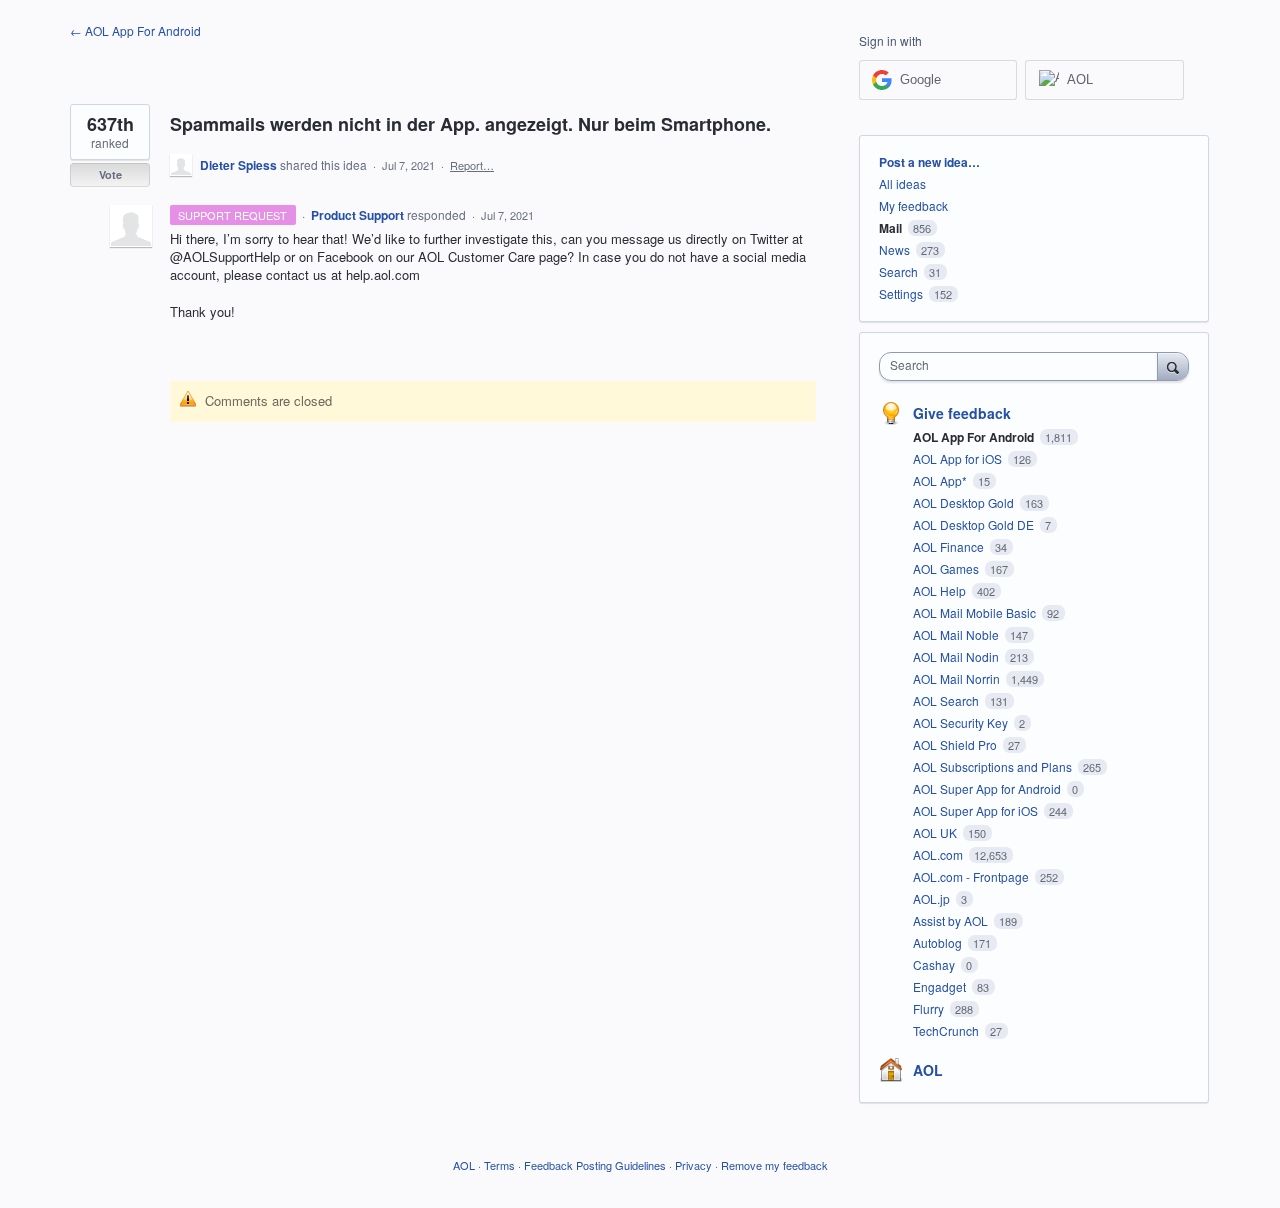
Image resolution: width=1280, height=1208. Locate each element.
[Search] (1173, 366)
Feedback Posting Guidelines (595, 1165)
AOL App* (941, 480)
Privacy (693, 1165)
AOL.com (939, 854)
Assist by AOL (952, 920)
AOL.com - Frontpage (972, 876)
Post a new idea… (929, 162)
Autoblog (939, 942)
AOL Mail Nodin (957, 656)
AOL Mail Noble (957, 634)
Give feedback (962, 413)
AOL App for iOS (959, 458)
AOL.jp (933, 898)
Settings (901, 293)
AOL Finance (950, 546)
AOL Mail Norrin (958, 678)
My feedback (913, 205)
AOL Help (941, 590)
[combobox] (1023, 366)
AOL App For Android (975, 437)
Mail (890, 228)
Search (898, 271)
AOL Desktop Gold (965, 502)
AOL (928, 1070)
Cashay (935, 964)
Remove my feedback (774, 1165)
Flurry (930, 1008)
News (894, 249)
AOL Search (947, 700)
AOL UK (936, 832)
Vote (110, 174)
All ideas (902, 183)
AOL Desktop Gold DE (975, 524)
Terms (499, 1165)
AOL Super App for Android (988, 788)
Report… (472, 165)
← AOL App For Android (135, 30)
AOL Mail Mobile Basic (976, 612)
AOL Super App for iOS (977, 810)
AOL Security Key (962, 722)
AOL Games (947, 568)
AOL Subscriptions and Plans (994, 766)
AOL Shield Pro (956, 744)
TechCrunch (947, 1030)
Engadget (941, 986)
